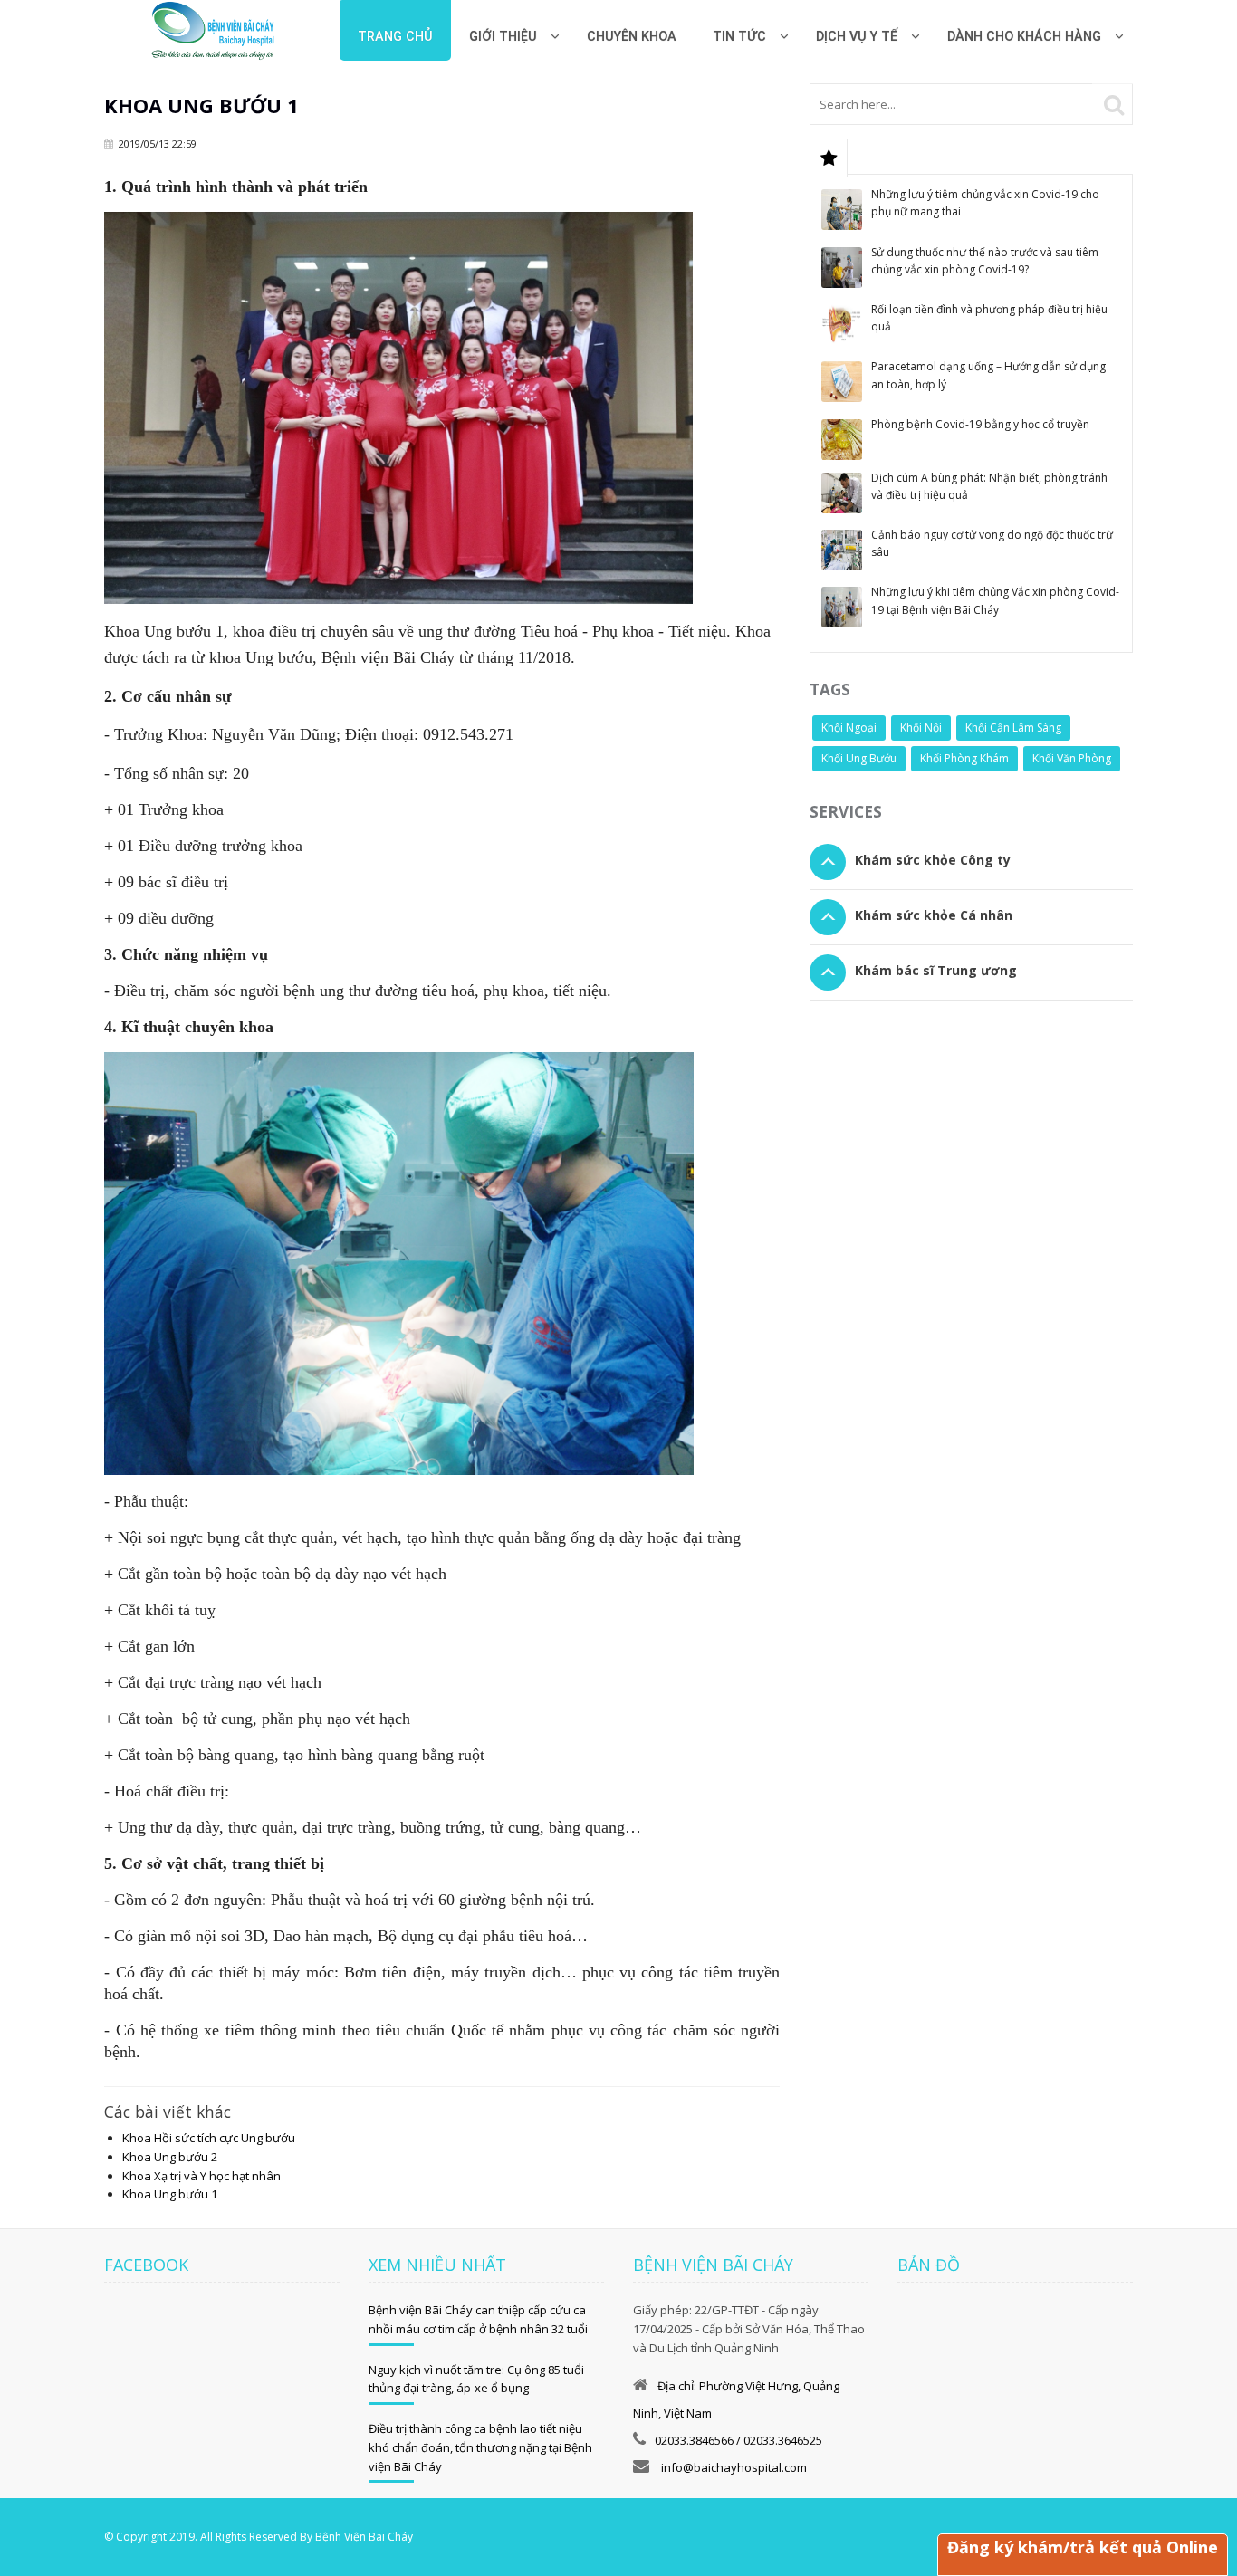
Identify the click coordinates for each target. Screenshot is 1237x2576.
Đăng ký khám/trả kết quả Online (1083, 2547)
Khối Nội (921, 728)
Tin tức (739, 37)
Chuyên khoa (632, 37)
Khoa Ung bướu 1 (170, 2194)
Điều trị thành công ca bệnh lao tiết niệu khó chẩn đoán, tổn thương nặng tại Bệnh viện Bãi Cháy (480, 2447)
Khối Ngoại (849, 728)
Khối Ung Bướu (859, 758)
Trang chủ (395, 37)
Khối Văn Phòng (1072, 758)
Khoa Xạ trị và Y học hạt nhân (201, 2176)
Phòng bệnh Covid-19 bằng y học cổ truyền (980, 424)
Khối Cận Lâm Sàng (1013, 728)
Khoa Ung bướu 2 (170, 2157)
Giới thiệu (503, 37)
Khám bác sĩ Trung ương (936, 970)
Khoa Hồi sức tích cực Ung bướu (209, 2138)
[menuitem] (632, 30)
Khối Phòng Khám (964, 758)
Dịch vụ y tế (857, 37)
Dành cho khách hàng (1024, 37)
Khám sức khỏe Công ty (933, 860)
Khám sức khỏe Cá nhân (934, 915)
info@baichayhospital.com (733, 2467)
